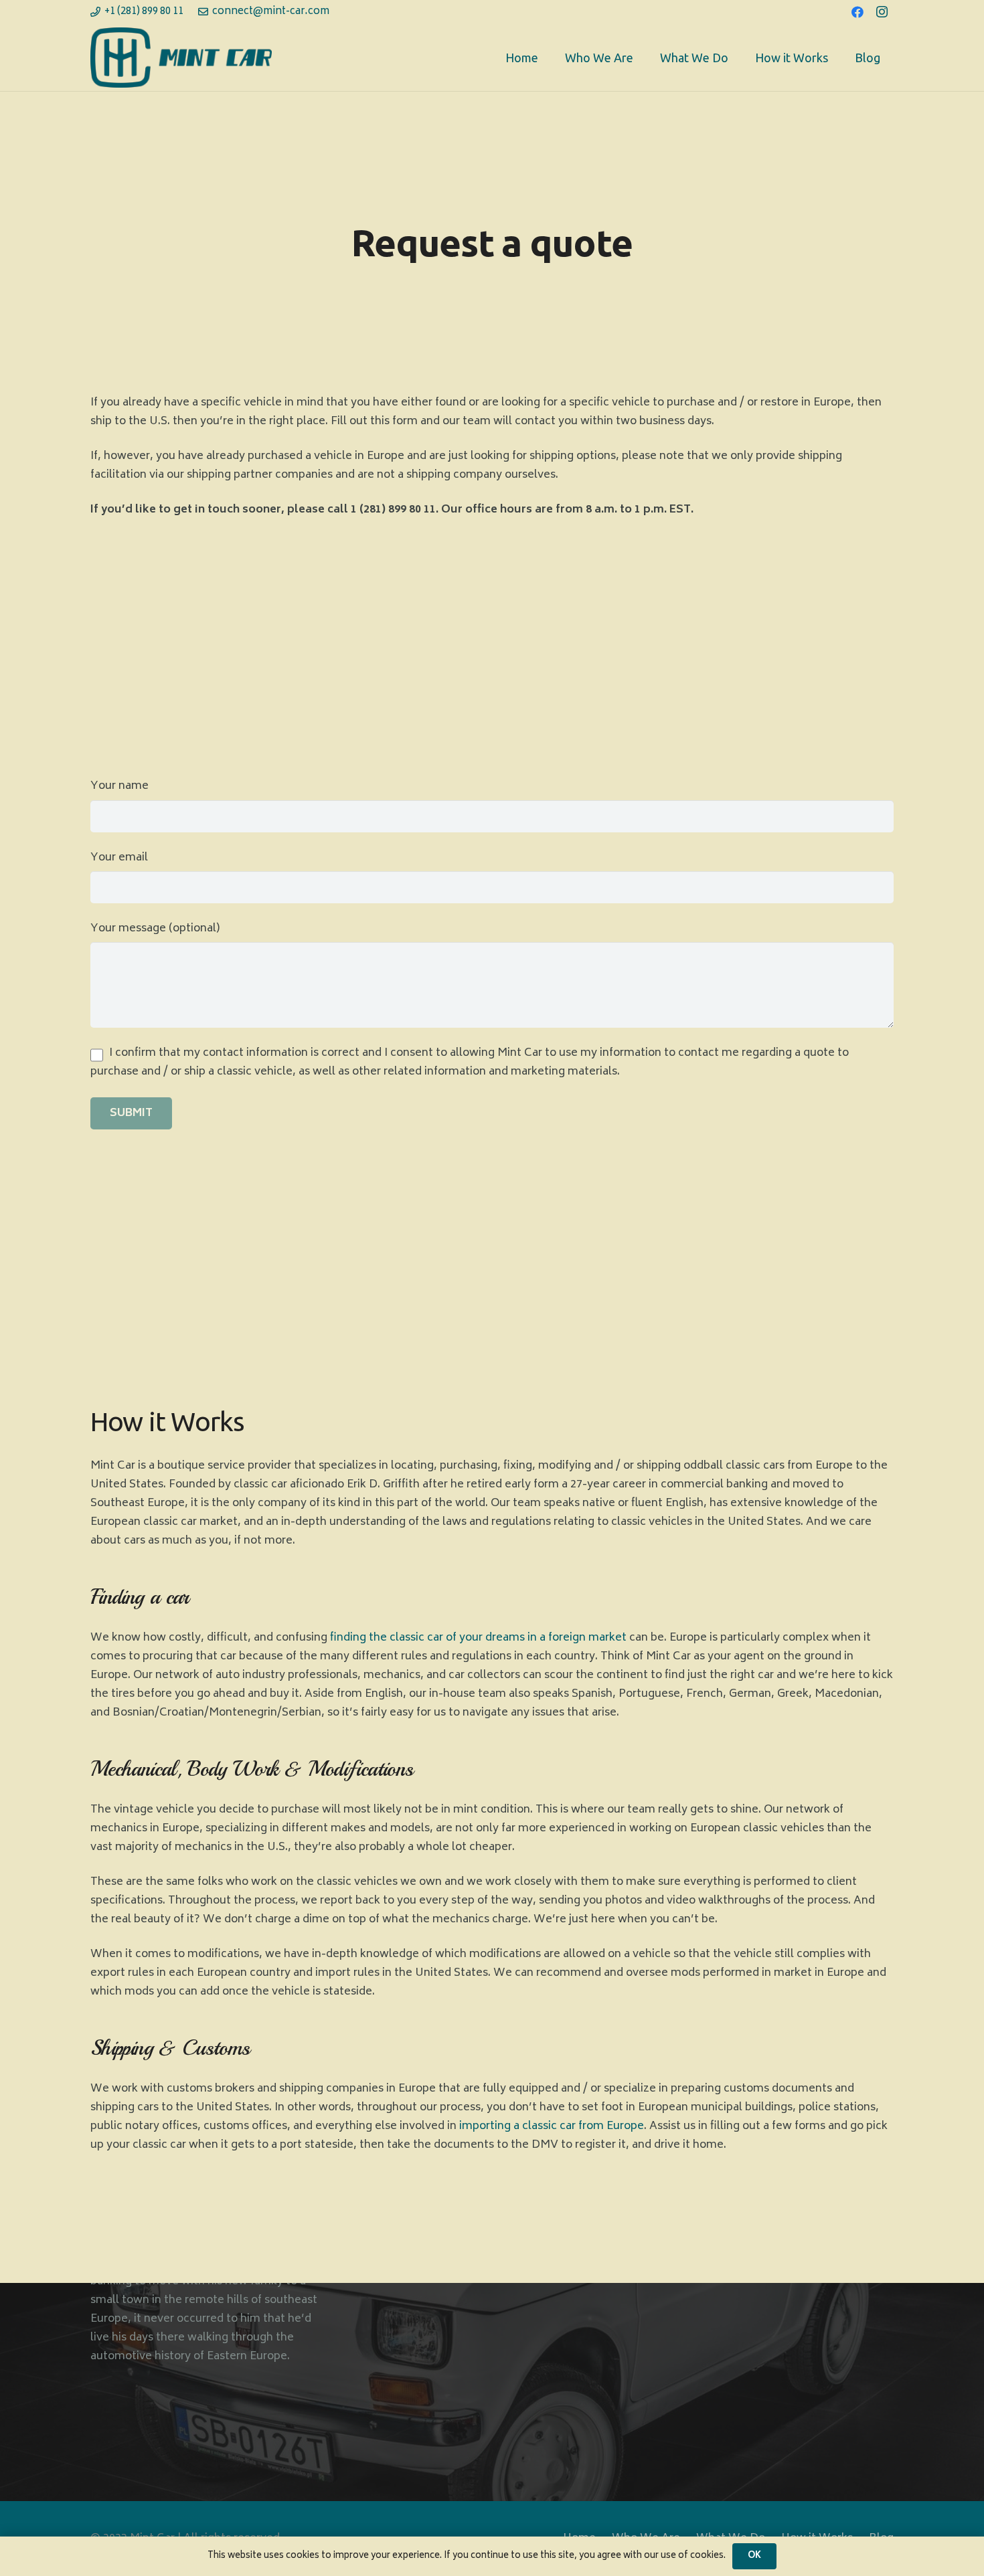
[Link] (181, 58)
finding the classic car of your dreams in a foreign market (478, 1638)
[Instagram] (882, 12)
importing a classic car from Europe (552, 2126)
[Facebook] (857, 12)
